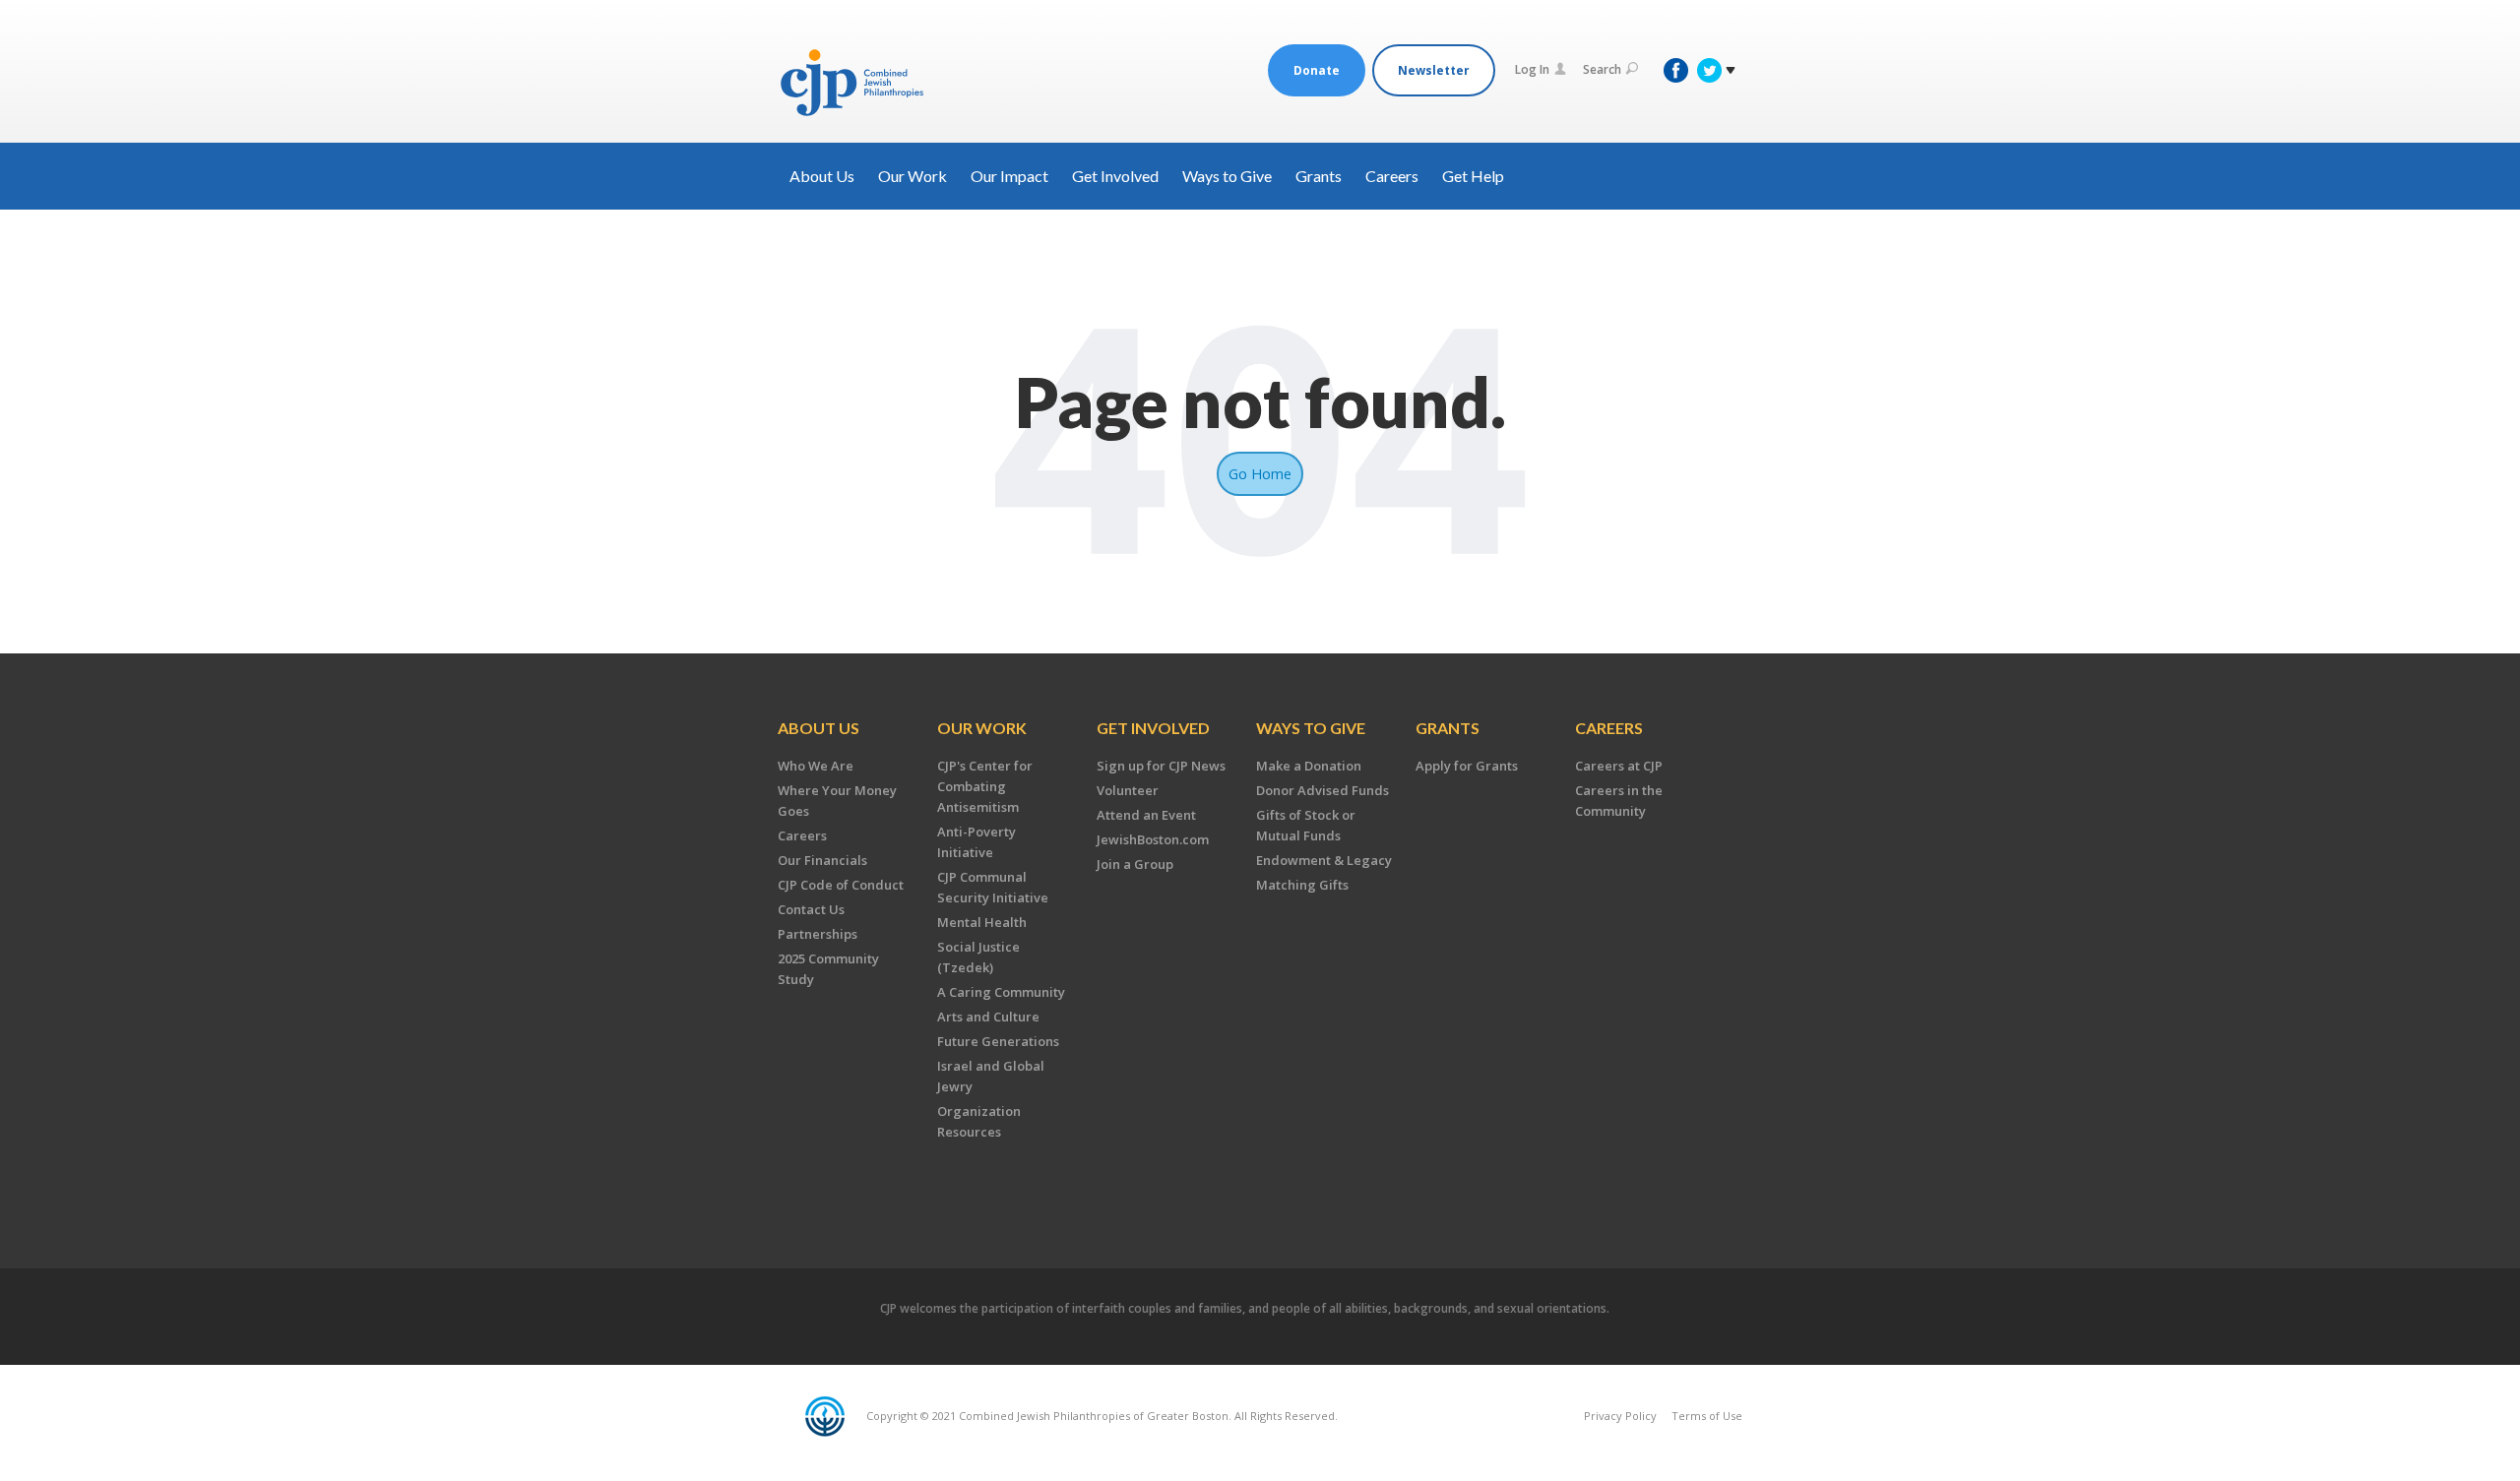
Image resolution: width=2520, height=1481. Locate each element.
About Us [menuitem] (819, 728)
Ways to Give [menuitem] (1311, 728)
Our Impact (1009, 176)
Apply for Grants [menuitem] (1467, 766)
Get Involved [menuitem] (1153, 728)
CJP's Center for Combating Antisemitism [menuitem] (985, 786)
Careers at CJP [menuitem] (1619, 766)
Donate (1317, 70)
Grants (1319, 176)
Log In (1532, 69)
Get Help (1473, 176)
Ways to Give (1227, 176)
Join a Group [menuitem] (1135, 864)
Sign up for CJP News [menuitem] (1161, 766)
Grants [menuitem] (1448, 728)
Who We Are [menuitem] (816, 766)
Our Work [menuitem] (982, 728)
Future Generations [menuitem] (998, 1041)
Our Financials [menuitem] (822, 860)
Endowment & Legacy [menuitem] (1324, 860)
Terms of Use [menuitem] (1707, 1416)
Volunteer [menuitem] (1128, 790)
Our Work (913, 176)
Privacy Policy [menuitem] (1620, 1416)
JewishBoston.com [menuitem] (1153, 839)
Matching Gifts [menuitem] (1302, 885)
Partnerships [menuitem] (818, 934)
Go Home (1260, 473)
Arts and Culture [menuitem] (988, 1017)
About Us (822, 176)
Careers (1392, 176)
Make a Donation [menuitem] (1309, 766)
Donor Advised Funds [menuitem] (1323, 790)
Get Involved (1115, 176)
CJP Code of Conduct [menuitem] (841, 885)
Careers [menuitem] (802, 835)
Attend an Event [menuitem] (1146, 815)
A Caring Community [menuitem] (1001, 992)
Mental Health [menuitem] (982, 922)
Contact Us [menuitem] (811, 909)
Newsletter (1434, 70)
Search (1602, 69)
